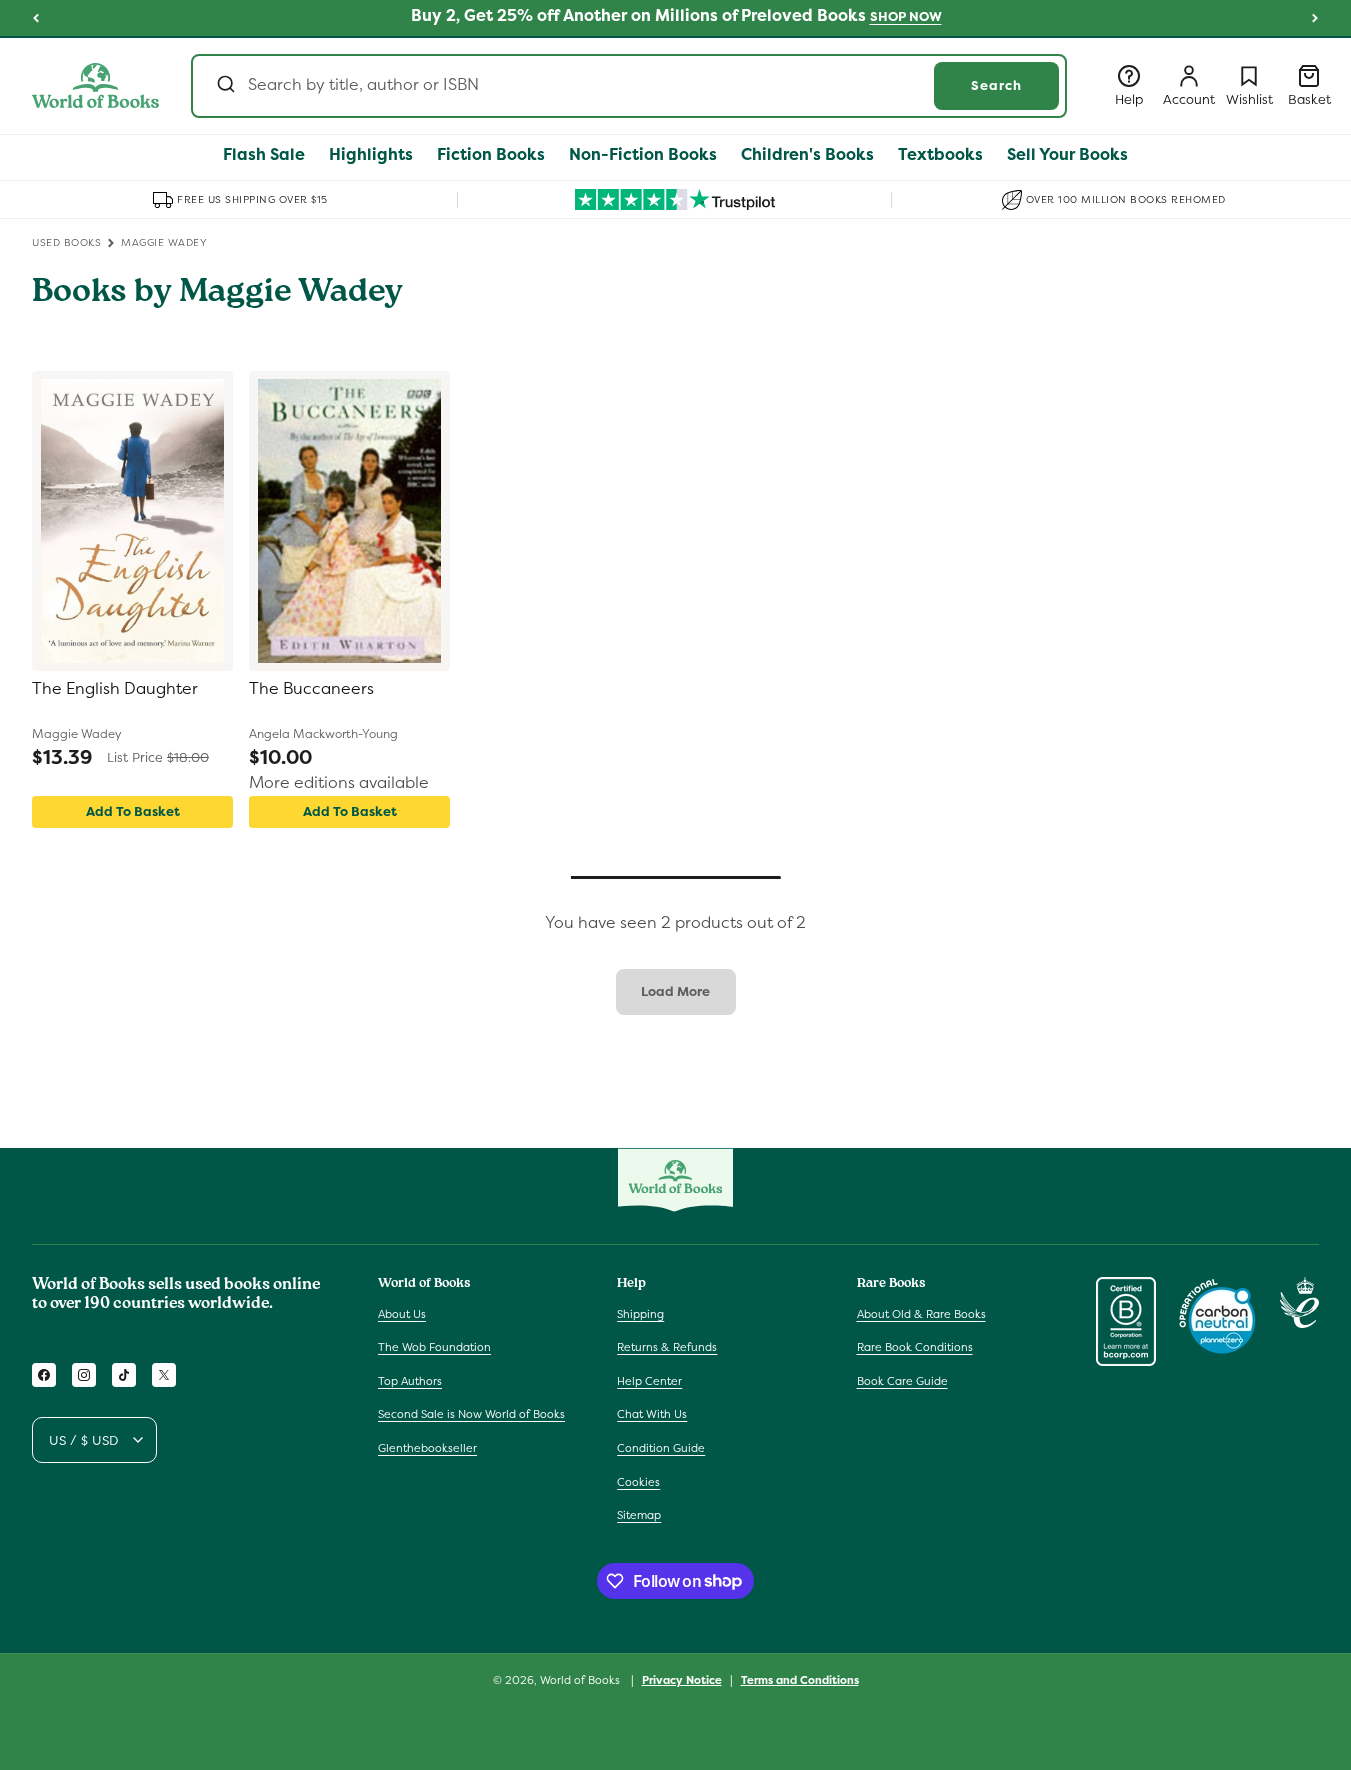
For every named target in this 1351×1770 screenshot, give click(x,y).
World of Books (581, 1680)
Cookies (638, 1481)
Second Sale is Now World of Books (471, 1414)
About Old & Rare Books (921, 1313)
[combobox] (629, 86)
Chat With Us (652, 1414)
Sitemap (639, 1515)
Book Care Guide (902, 1381)
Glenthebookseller (427, 1448)
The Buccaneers (311, 689)
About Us (402, 1313)
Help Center (649, 1381)
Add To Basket (133, 811)
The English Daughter (115, 689)
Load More (675, 991)
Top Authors (410, 1381)
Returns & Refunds (667, 1347)
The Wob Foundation (434, 1347)
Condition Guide (661, 1448)
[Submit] (224, 86)
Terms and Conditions (800, 1679)
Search (996, 85)
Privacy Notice (682, 1679)
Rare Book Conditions (915, 1347)
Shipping (640, 1313)
